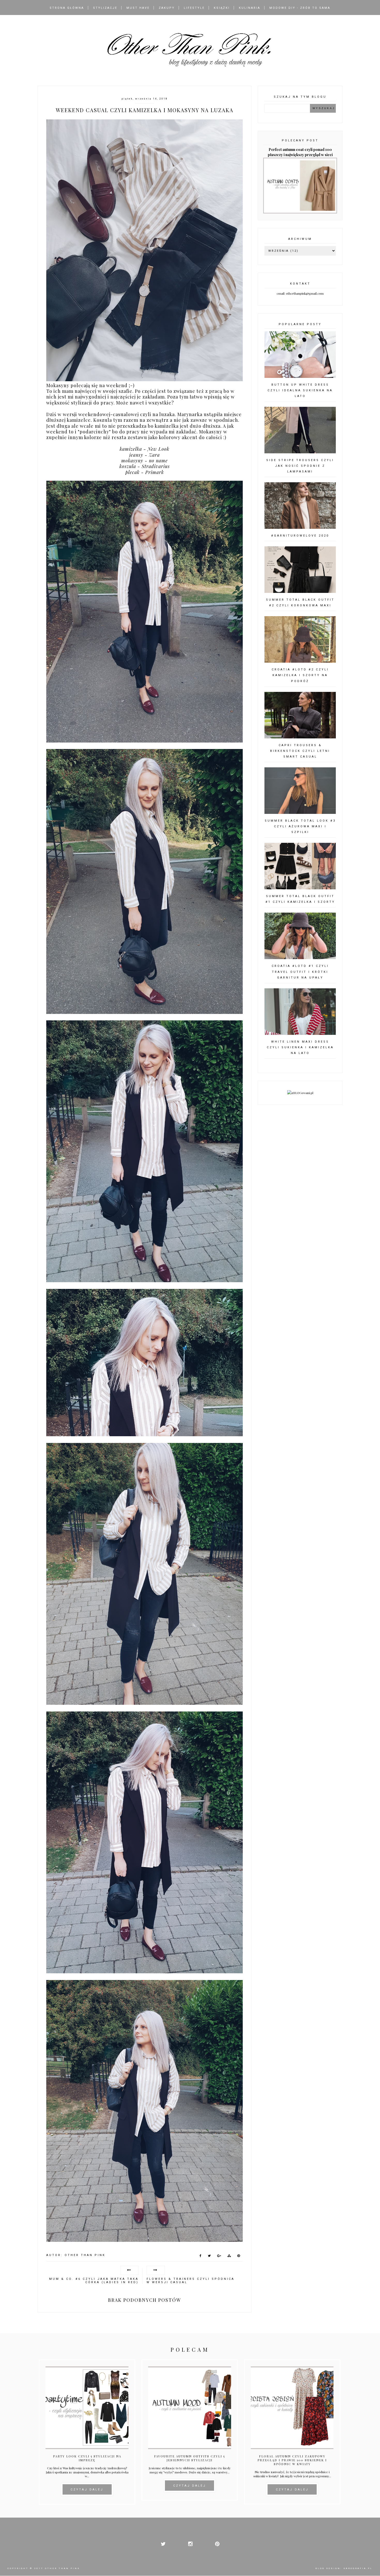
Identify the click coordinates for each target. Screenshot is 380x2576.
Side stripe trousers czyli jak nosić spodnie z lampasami (300, 466)
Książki (222, 8)
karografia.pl (358, 2568)
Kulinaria (250, 8)
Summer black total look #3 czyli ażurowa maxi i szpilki (300, 826)
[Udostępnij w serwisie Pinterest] (239, 2257)
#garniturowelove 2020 (300, 536)
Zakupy (167, 8)
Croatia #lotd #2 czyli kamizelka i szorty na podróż (300, 675)
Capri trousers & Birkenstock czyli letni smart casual (300, 751)
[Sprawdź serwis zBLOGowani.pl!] (300, 1093)
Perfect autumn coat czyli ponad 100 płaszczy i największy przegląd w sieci (300, 152)
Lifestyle (194, 8)
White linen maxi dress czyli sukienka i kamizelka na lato (300, 1047)
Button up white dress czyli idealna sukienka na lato (300, 390)
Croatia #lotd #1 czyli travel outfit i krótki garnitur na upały (300, 972)
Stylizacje (105, 8)
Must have (138, 8)
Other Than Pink (62, 2568)
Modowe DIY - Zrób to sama (300, 8)
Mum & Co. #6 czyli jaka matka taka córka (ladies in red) (94, 2281)
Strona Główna (67, 8)
